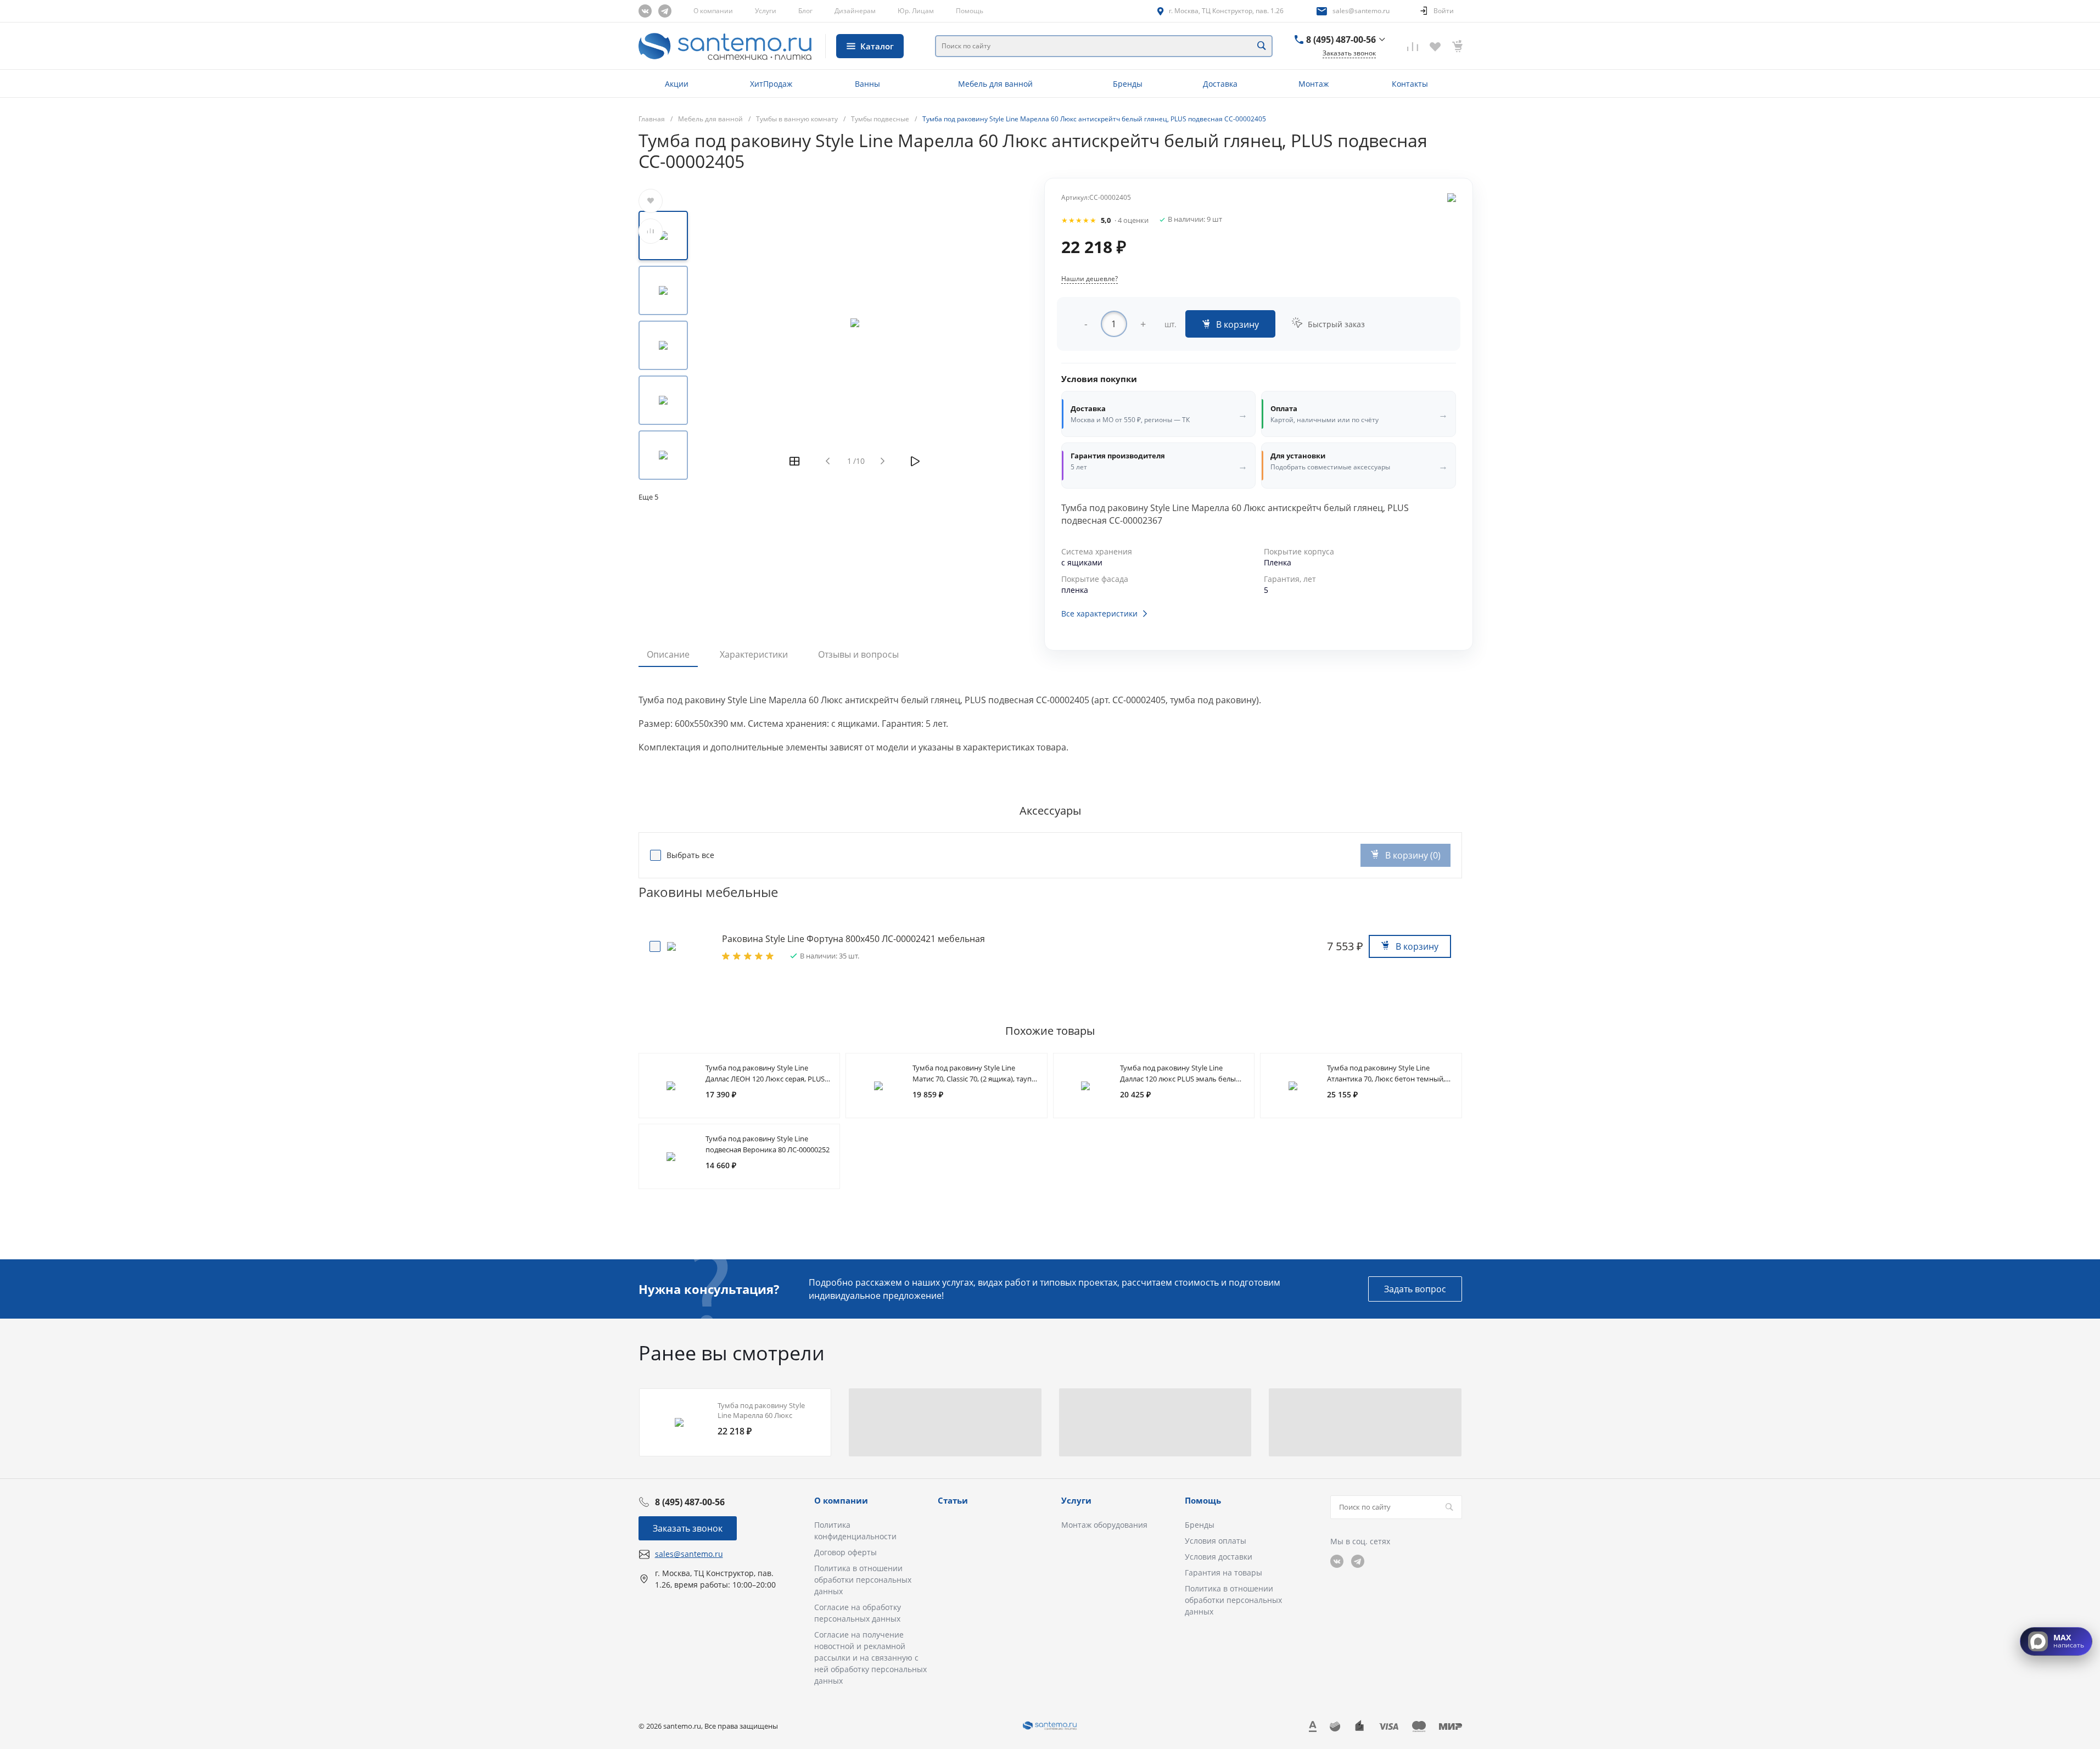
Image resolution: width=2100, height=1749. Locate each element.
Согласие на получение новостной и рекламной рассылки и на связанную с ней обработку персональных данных (870, 1658)
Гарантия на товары (1223, 1573)
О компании (713, 11)
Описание (668, 654)
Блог (805, 11)
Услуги (766, 11)
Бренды (1200, 1525)
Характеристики (754, 654)
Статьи (953, 1500)
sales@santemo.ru (1361, 11)
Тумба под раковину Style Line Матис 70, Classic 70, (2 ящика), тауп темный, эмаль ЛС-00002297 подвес (973, 1079)
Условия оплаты (1216, 1541)
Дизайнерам (855, 11)
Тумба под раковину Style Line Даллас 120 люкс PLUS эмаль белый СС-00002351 (1180, 1079)
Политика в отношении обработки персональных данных (863, 1580)
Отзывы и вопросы (858, 654)
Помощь (970, 11)
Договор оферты (845, 1552)
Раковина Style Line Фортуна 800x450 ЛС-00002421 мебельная (853, 939)
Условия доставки (1219, 1557)
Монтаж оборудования (1104, 1525)
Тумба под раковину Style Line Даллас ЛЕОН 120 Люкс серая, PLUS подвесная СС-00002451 (765, 1079)
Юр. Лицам (916, 11)
